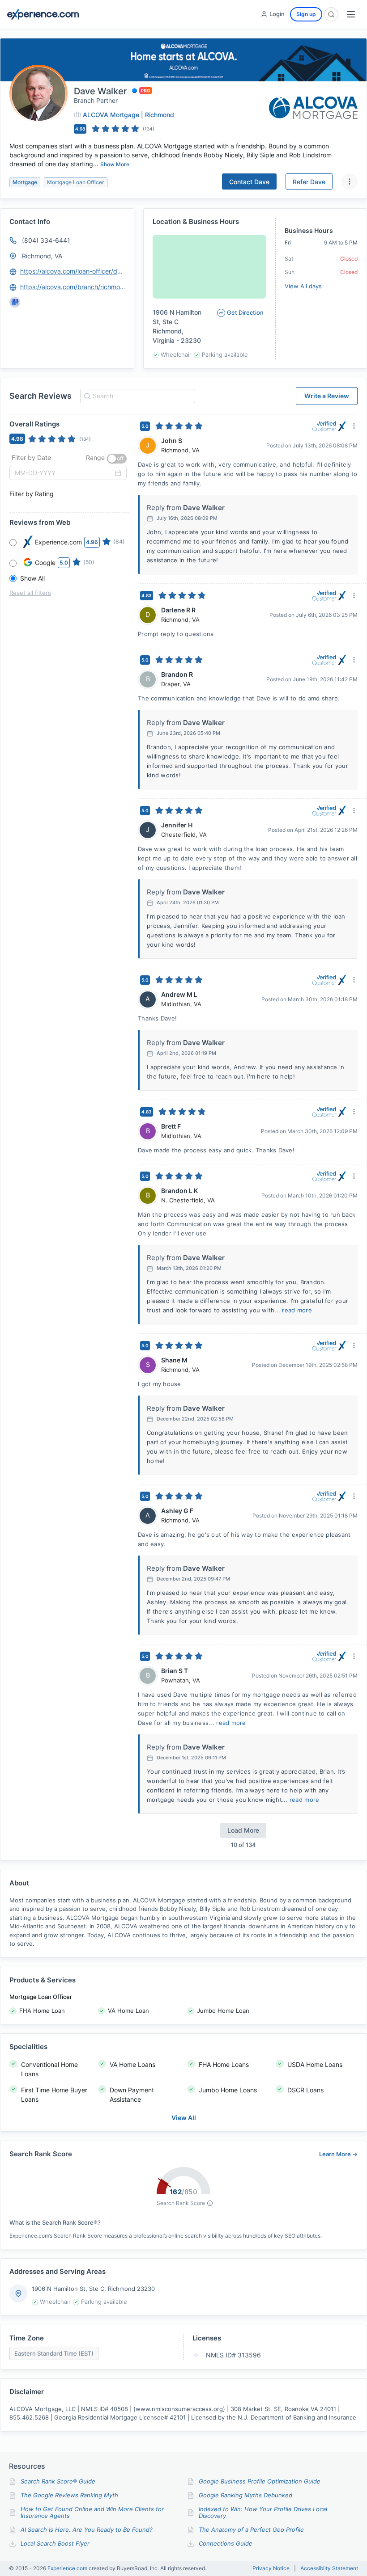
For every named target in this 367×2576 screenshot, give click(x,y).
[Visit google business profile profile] (15, 302)
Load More (243, 1830)
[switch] (117, 459)
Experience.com (68, 2568)
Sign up (306, 14)
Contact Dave (249, 182)
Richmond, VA (42, 256)
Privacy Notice (271, 2568)
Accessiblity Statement (329, 2568)
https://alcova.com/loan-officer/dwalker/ (73, 271)
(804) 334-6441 (46, 240)
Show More (115, 164)
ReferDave (309, 182)
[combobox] (136, 396)
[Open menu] (351, 14)
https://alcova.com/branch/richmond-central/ (73, 287)
